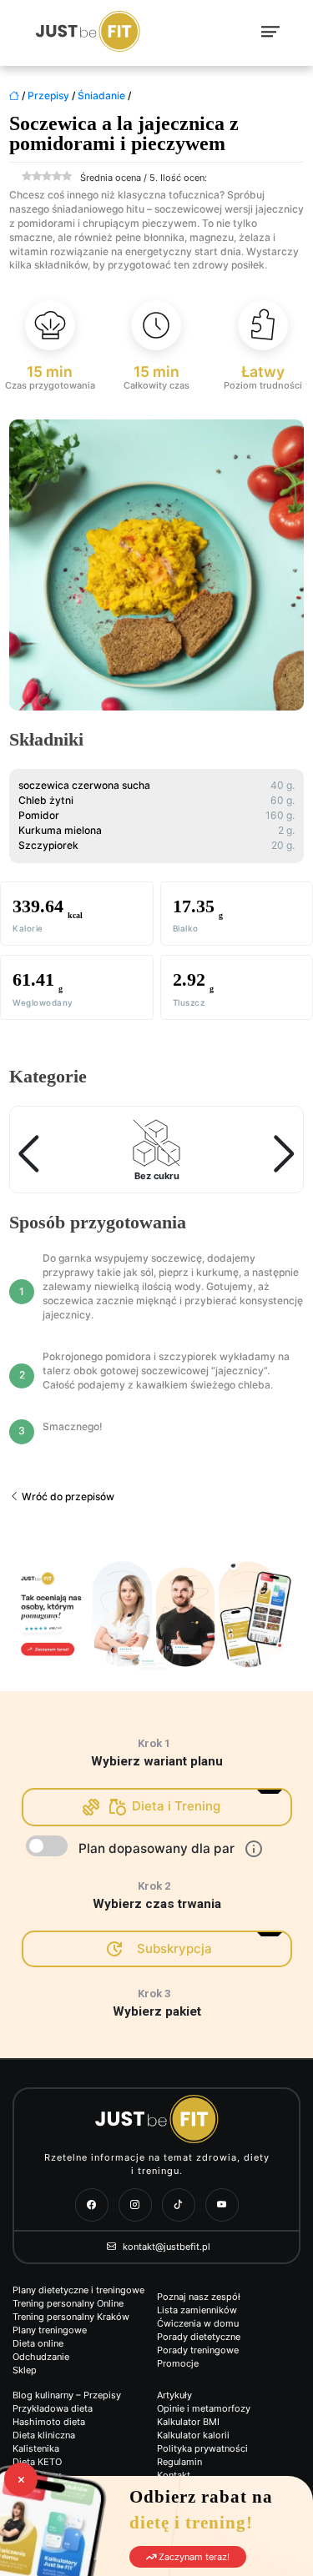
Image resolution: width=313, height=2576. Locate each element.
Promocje (178, 2363)
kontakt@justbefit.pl (165, 2247)
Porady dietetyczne (199, 2337)
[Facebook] (92, 2205)
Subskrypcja (174, 1948)
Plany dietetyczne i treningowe (78, 2290)
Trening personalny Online (68, 2303)
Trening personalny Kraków (71, 2317)
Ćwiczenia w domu (198, 2323)
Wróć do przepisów (67, 1496)
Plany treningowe (50, 2330)
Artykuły (174, 2395)
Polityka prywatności (202, 2448)
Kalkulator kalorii (193, 2435)
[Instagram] (135, 2205)
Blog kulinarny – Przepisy (67, 2395)
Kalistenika (36, 2448)
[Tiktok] (179, 2205)
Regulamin (179, 2462)
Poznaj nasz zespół (199, 2297)
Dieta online (38, 2343)
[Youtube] (222, 2205)
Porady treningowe (198, 2350)
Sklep (25, 2370)
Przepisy (48, 95)
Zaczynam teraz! (193, 2557)
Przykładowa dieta (53, 2408)
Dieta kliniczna (44, 2435)
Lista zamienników (197, 2310)
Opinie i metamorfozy (204, 2408)
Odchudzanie (41, 2357)
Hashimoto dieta (49, 2422)
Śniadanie (101, 95)
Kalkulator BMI (188, 2422)
